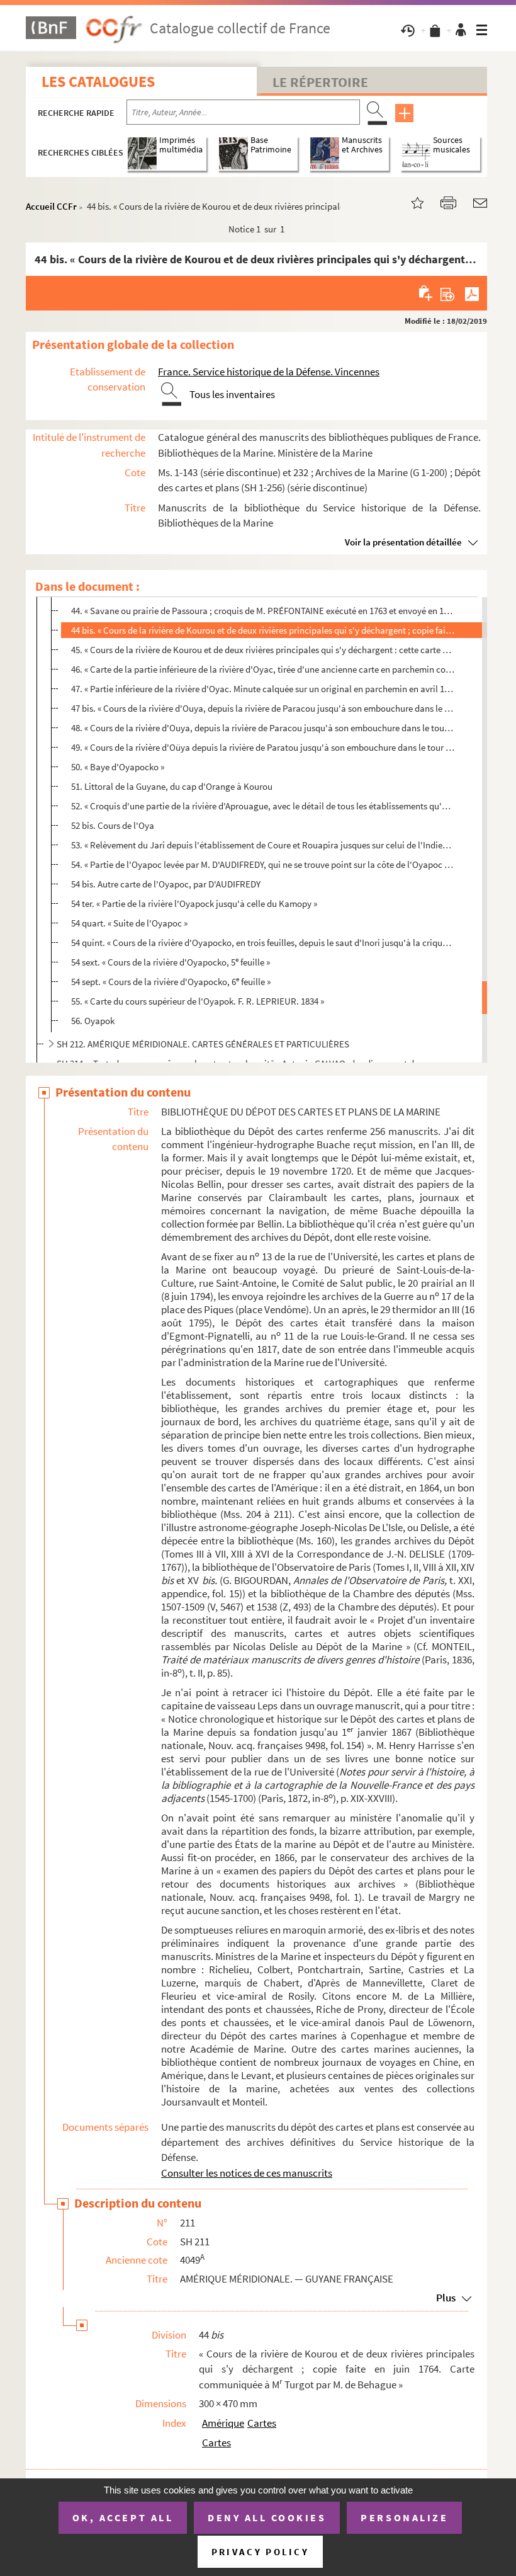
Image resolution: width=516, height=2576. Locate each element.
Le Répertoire (320, 82)
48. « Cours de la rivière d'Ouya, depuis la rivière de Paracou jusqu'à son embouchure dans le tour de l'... (263, 728)
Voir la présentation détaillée (403, 542)
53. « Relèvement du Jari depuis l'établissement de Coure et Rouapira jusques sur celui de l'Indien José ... (263, 845)
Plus (446, 2298)
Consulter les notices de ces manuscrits (247, 2173)
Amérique (223, 2423)
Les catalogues (98, 82)
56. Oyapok (93, 1021)
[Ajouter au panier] (426, 293)
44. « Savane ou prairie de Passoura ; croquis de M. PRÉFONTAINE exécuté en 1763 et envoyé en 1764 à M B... (263, 610)
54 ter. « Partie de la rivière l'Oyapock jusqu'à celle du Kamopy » (194, 903)
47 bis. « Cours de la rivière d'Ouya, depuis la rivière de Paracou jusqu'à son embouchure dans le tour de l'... (263, 708)
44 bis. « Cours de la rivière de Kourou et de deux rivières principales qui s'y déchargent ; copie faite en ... (263, 630)
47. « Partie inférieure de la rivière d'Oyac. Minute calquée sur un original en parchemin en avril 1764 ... (263, 689)
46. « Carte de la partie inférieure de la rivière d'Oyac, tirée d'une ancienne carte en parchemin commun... (263, 669)
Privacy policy (260, 2552)
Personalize (404, 2517)
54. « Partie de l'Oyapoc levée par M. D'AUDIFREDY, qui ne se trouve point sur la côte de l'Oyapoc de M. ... (263, 864)
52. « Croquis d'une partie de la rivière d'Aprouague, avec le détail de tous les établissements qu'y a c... (263, 806)
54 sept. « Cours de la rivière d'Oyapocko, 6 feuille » (171, 981)
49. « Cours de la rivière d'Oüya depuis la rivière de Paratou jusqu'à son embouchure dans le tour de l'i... (263, 747)
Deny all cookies (267, 2517)
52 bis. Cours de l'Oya (113, 825)
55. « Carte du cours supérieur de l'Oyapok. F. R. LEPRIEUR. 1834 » (198, 1001)
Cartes (262, 2423)
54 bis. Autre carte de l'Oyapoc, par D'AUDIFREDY (166, 884)
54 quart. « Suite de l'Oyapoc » (129, 923)
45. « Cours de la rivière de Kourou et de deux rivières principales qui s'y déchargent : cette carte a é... (263, 650)
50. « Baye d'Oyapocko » (118, 767)
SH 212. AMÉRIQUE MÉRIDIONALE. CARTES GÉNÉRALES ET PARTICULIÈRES (203, 1044)
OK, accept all (123, 2517)
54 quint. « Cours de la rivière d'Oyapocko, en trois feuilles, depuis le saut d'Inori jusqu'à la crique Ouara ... (263, 943)
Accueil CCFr (51, 206)
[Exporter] (448, 293)
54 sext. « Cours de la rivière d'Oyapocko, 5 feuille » (171, 961)
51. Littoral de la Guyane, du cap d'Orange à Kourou (172, 786)
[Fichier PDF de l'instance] (472, 293)
